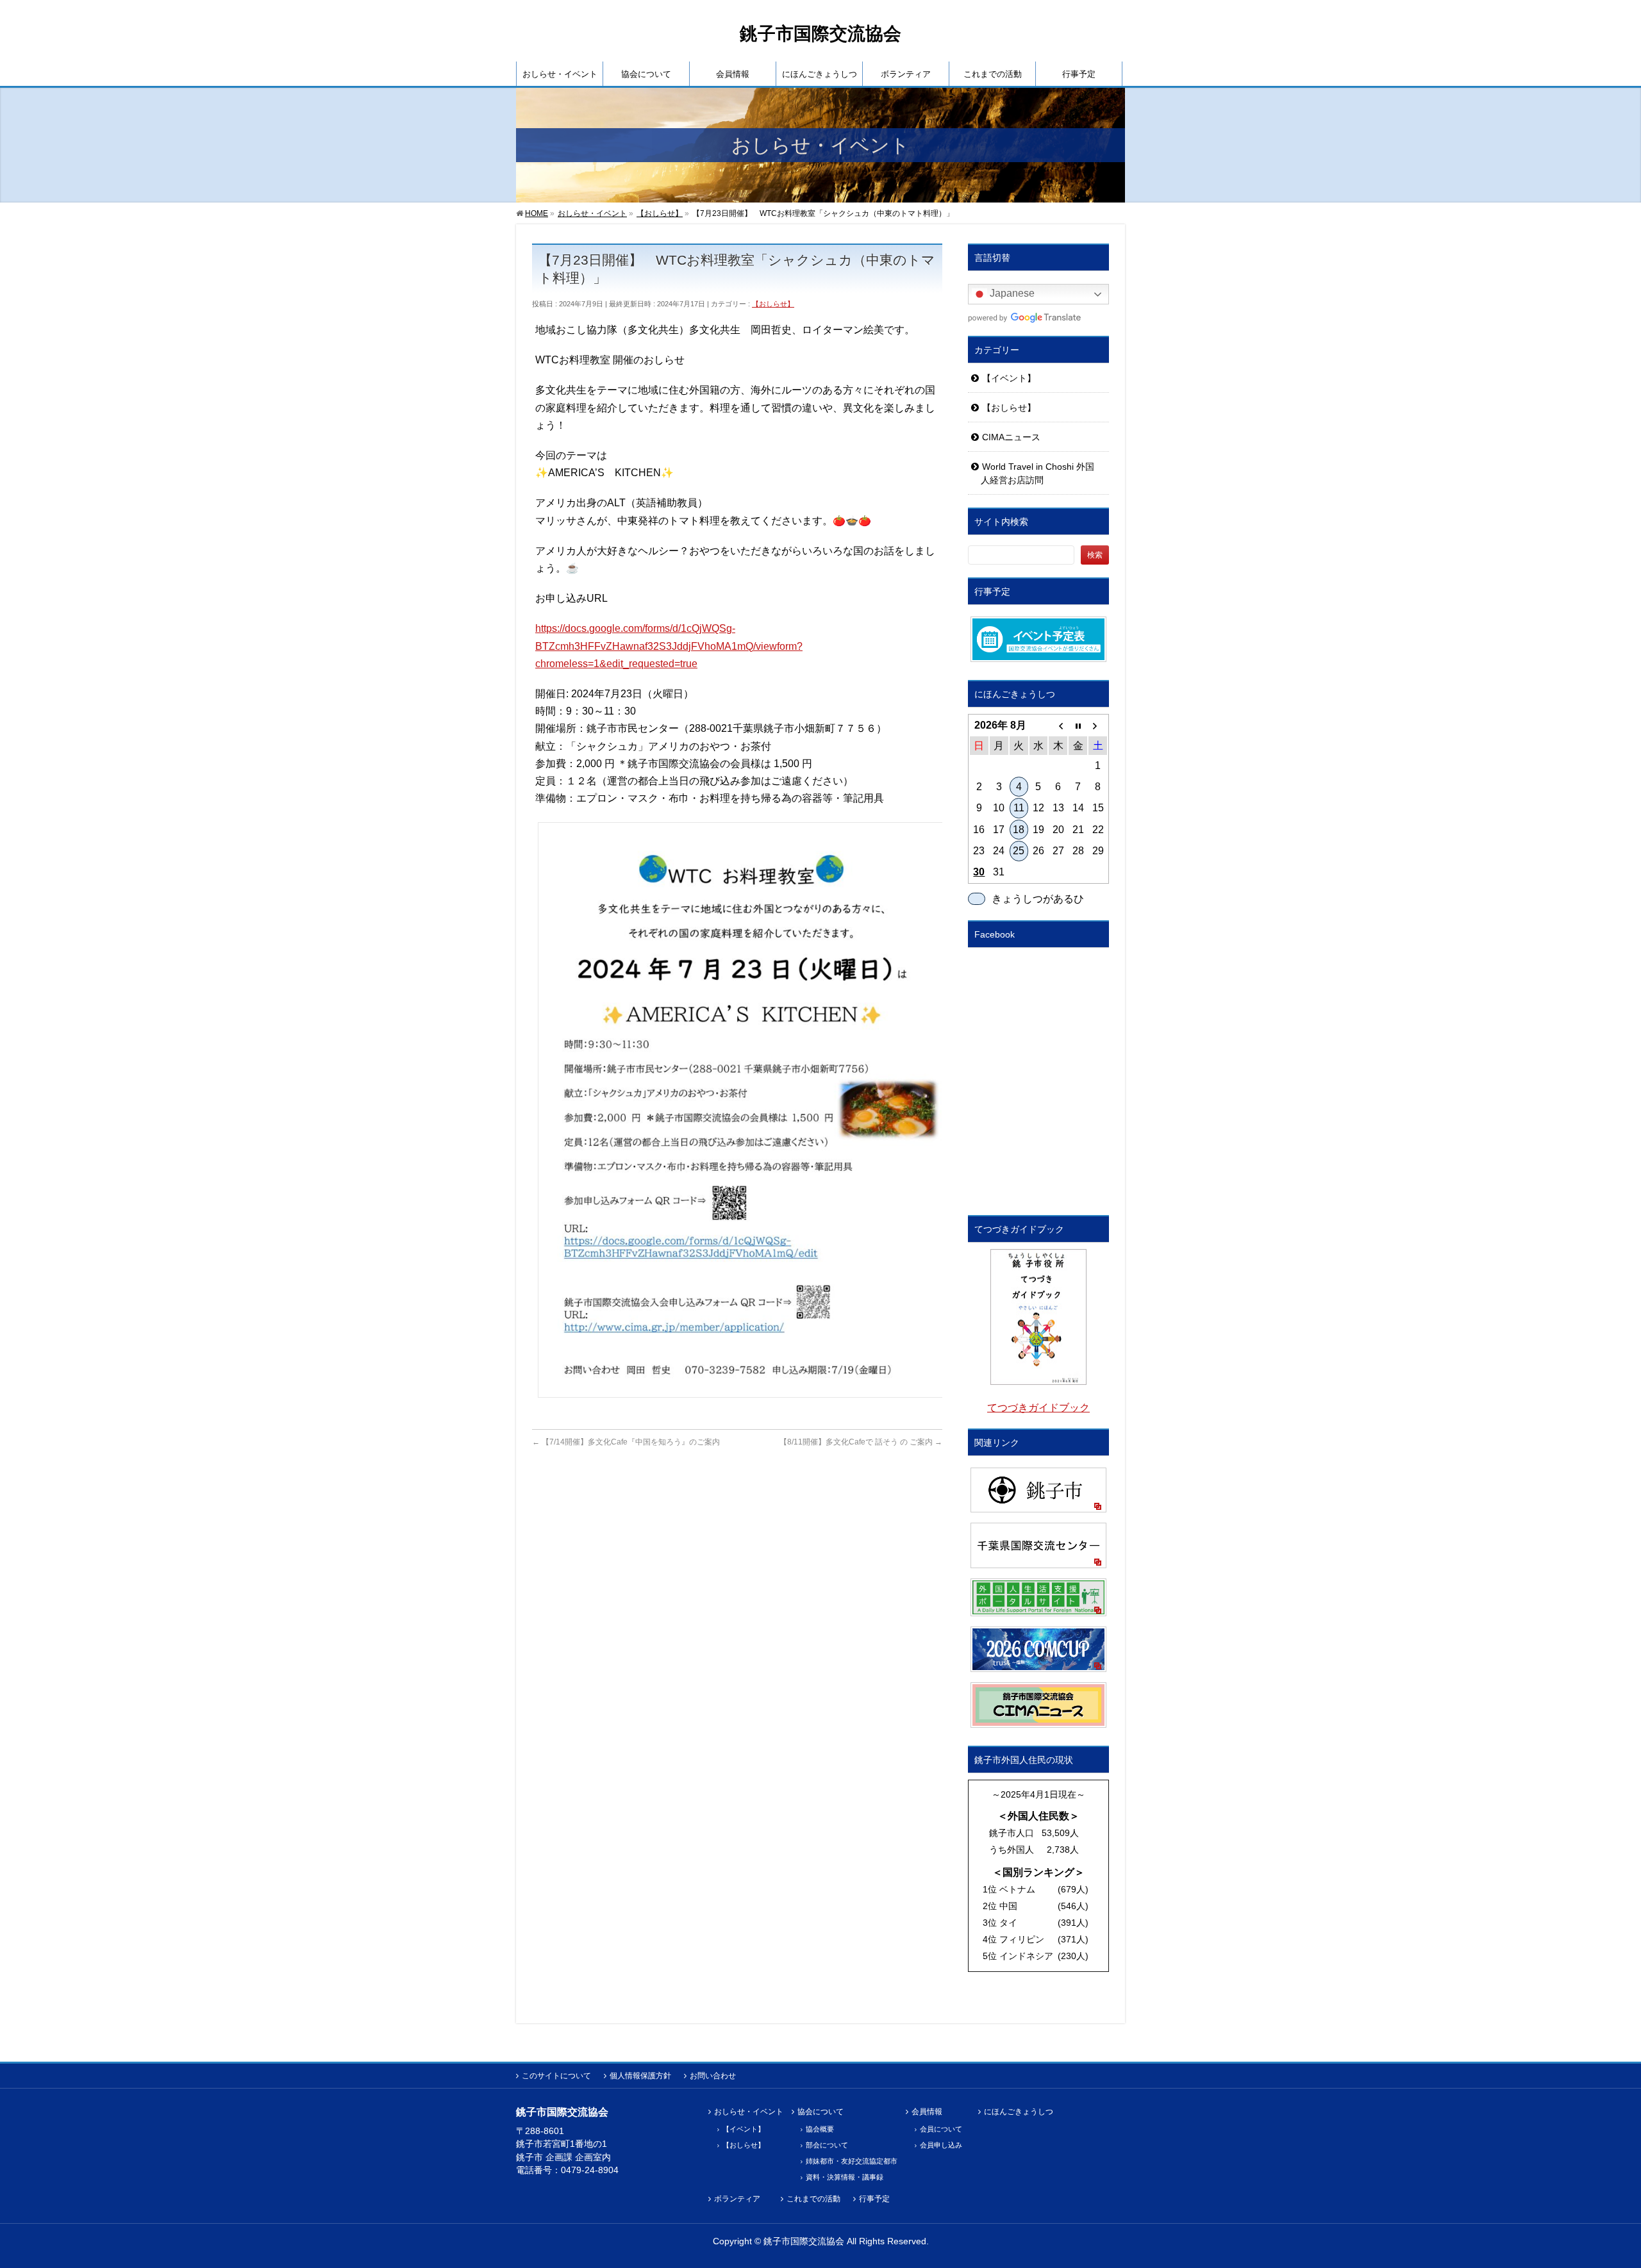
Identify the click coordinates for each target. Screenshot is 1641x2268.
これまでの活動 (813, 2199)
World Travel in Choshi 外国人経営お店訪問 (1037, 473)
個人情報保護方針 (640, 2076)
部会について (827, 2145)
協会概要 (820, 2129)
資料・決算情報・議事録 (845, 2177)
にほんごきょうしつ (1019, 2112)
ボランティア (737, 2199)
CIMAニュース (1011, 437)
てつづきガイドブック (1038, 1408)
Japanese (1011, 294)
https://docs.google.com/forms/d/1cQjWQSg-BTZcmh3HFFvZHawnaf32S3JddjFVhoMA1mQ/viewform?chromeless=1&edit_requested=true (669, 646)
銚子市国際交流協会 (820, 34)
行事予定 (874, 2199)
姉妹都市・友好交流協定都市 (852, 2161)
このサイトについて (556, 2076)
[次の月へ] (1098, 725)
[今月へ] (1078, 725)
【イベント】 (1009, 378)
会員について (941, 2129)
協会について (820, 2112)
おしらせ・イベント (749, 2112)
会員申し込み (941, 2145)
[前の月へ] (1058, 725)
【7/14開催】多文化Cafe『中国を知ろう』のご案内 (626, 1442)
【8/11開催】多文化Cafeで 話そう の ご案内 (861, 1442)
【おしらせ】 (773, 304)
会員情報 (927, 2112)
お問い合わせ (713, 2076)
